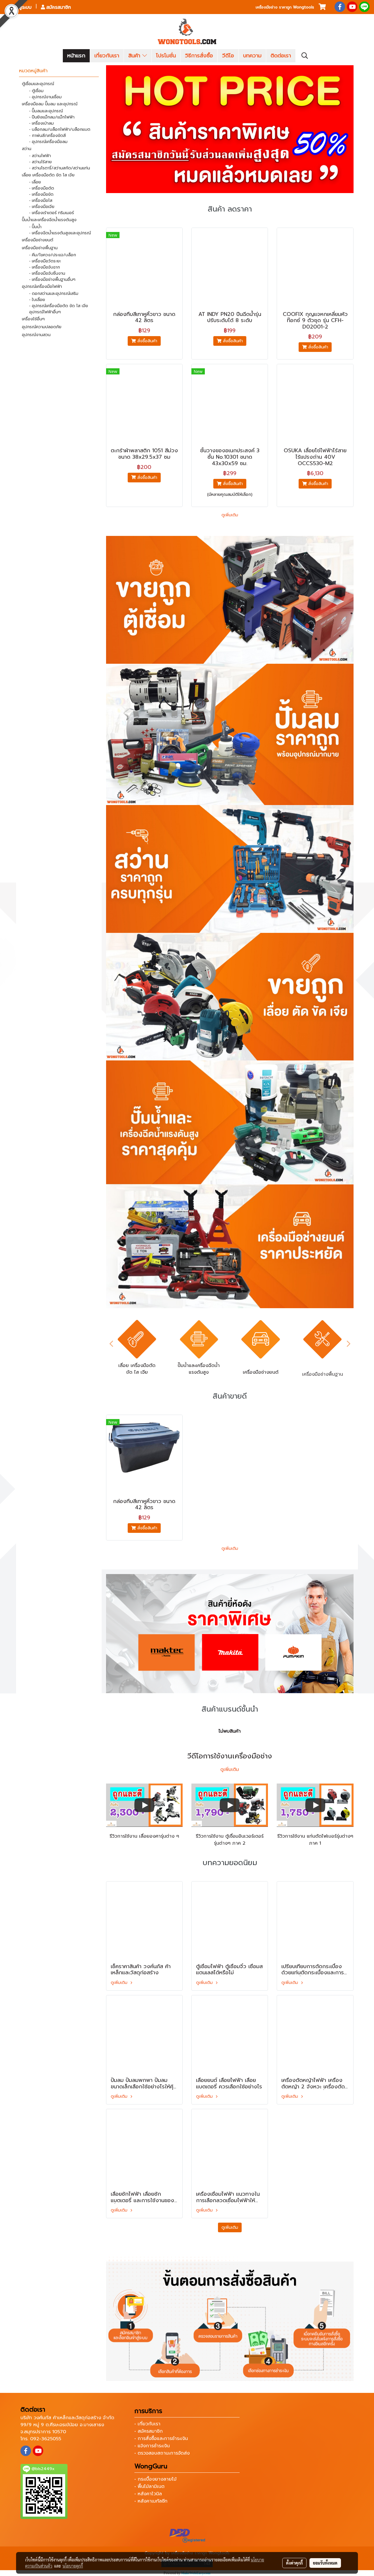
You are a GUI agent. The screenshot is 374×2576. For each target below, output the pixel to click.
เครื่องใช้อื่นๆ (33, 319)
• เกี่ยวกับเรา (147, 2424)
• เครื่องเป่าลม (41, 123)
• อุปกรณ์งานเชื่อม (45, 97)
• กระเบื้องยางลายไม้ (155, 2479)
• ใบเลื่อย (37, 300)
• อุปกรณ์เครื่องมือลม (48, 142)
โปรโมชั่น (166, 56)
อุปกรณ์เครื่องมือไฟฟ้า (42, 287)
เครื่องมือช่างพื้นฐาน (40, 248)
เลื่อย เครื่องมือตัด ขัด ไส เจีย (48, 175)
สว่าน (27, 149)
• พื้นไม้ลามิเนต (149, 2486)
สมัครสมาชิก (58, 7)
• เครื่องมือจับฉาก (45, 267)
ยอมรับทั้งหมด (325, 2563)
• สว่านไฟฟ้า (40, 156)
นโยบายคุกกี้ (73, 2566)
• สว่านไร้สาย (40, 162)
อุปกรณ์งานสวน (36, 335)
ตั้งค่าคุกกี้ (294, 2563)
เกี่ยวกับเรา (107, 56)
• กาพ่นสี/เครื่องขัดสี (47, 136)
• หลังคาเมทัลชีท (151, 2501)
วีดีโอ (228, 56)
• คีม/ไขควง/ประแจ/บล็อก (53, 255)
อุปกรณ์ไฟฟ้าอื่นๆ (45, 312)
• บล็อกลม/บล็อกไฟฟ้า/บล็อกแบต (60, 129)
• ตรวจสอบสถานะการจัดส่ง (162, 2453)
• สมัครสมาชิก (149, 2431)
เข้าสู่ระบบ (21, 7)
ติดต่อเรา (281, 56)
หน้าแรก (76, 56)
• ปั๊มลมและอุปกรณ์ (46, 111)
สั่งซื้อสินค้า (147, 341)
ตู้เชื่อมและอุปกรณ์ (38, 84)
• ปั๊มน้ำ (35, 227)
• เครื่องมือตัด (42, 188)
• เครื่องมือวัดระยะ (45, 261)
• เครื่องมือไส (41, 201)
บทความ (252, 56)
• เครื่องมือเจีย (42, 207)
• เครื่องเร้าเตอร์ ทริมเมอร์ (52, 213)
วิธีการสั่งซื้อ (199, 56)
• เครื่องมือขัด (41, 194)
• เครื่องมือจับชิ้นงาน (47, 273)
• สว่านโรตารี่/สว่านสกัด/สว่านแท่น (60, 168)
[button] (305, 56)
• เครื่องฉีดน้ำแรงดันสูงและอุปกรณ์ (60, 233)
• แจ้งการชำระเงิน (152, 2446)
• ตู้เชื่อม (36, 91)
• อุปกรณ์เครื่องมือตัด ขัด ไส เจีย (59, 306)
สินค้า (135, 56)
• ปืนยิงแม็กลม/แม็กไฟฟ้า (52, 117)
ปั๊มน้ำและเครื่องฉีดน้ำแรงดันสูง (49, 220)
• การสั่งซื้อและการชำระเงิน (161, 2439)
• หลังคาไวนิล (148, 2494)
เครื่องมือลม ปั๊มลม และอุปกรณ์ (50, 104)
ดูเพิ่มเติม (230, 515)
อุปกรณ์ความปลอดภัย (42, 327)
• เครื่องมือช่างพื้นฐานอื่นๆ (52, 280)
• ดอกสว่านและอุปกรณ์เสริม (54, 294)
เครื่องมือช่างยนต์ (38, 240)
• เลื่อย (35, 182)
